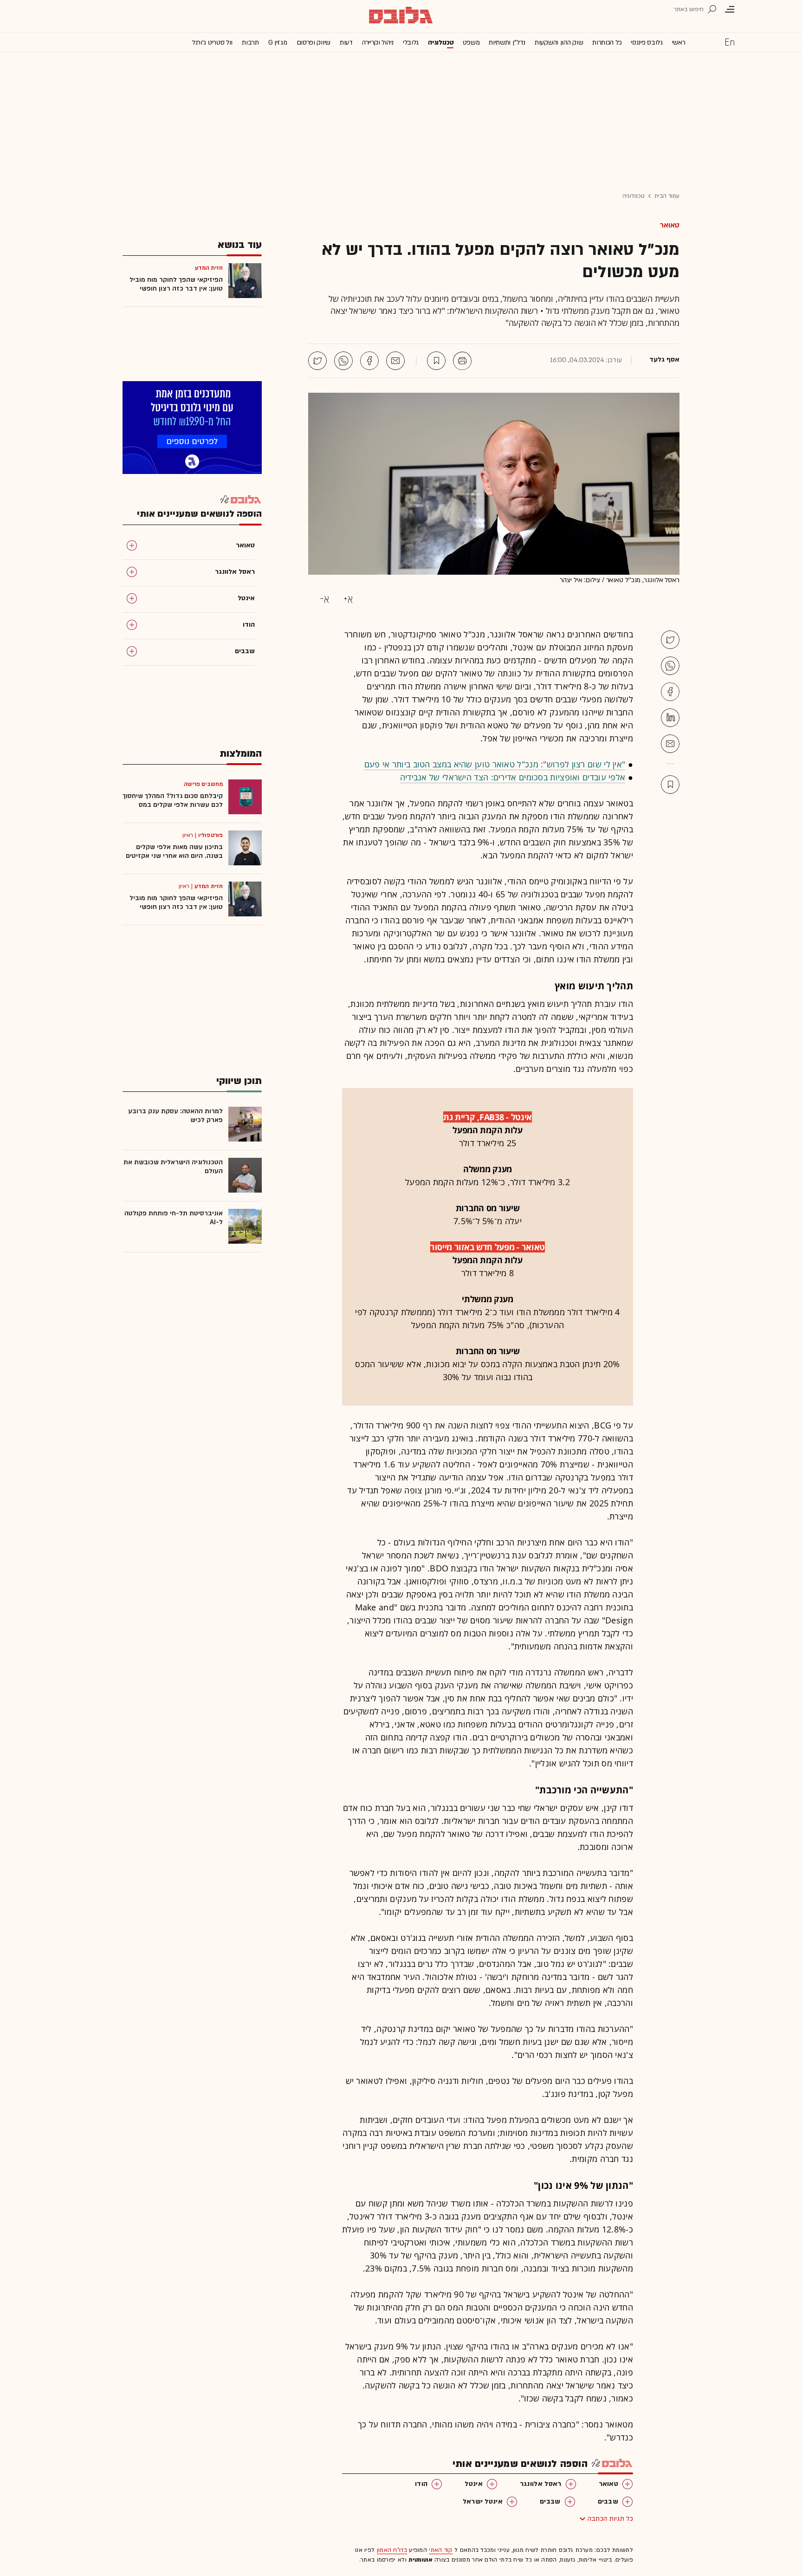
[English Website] (730, 42)
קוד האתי (440, 2550)
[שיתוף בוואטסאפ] (343, 361)
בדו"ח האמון (392, 2550)
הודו (421, 2484)
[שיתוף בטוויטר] (317, 361)
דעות (346, 42)
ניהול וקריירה (378, 42)
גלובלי (411, 42)
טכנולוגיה (441, 42)
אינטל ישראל (483, 2501)
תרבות (250, 42)
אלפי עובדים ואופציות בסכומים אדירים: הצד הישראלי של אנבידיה (513, 777)
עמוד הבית (667, 196)
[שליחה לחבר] (395, 361)
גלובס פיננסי (647, 42)
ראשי (679, 42)
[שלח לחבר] (670, 744)
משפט (471, 42)
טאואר (670, 225)
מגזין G (278, 42)
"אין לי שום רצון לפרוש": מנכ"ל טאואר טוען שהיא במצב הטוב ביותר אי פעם (495, 764)
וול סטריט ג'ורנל (212, 42)
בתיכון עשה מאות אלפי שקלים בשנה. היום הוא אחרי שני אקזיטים (174, 851)
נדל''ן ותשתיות (507, 42)
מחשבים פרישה (203, 784)
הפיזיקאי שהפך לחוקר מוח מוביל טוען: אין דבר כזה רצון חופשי (176, 284)
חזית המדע (209, 886)
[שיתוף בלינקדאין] (670, 718)
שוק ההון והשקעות (559, 42)
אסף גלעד (664, 360)
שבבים (608, 2501)
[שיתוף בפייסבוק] (369, 361)
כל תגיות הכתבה (610, 2519)
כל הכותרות (607, 42)
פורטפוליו (210, 835)
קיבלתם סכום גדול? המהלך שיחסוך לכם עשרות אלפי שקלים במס (173, 800)
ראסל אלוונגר (541, 2484)
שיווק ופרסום (314, 42)
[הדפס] (462, 361)
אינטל (474, 2484)
